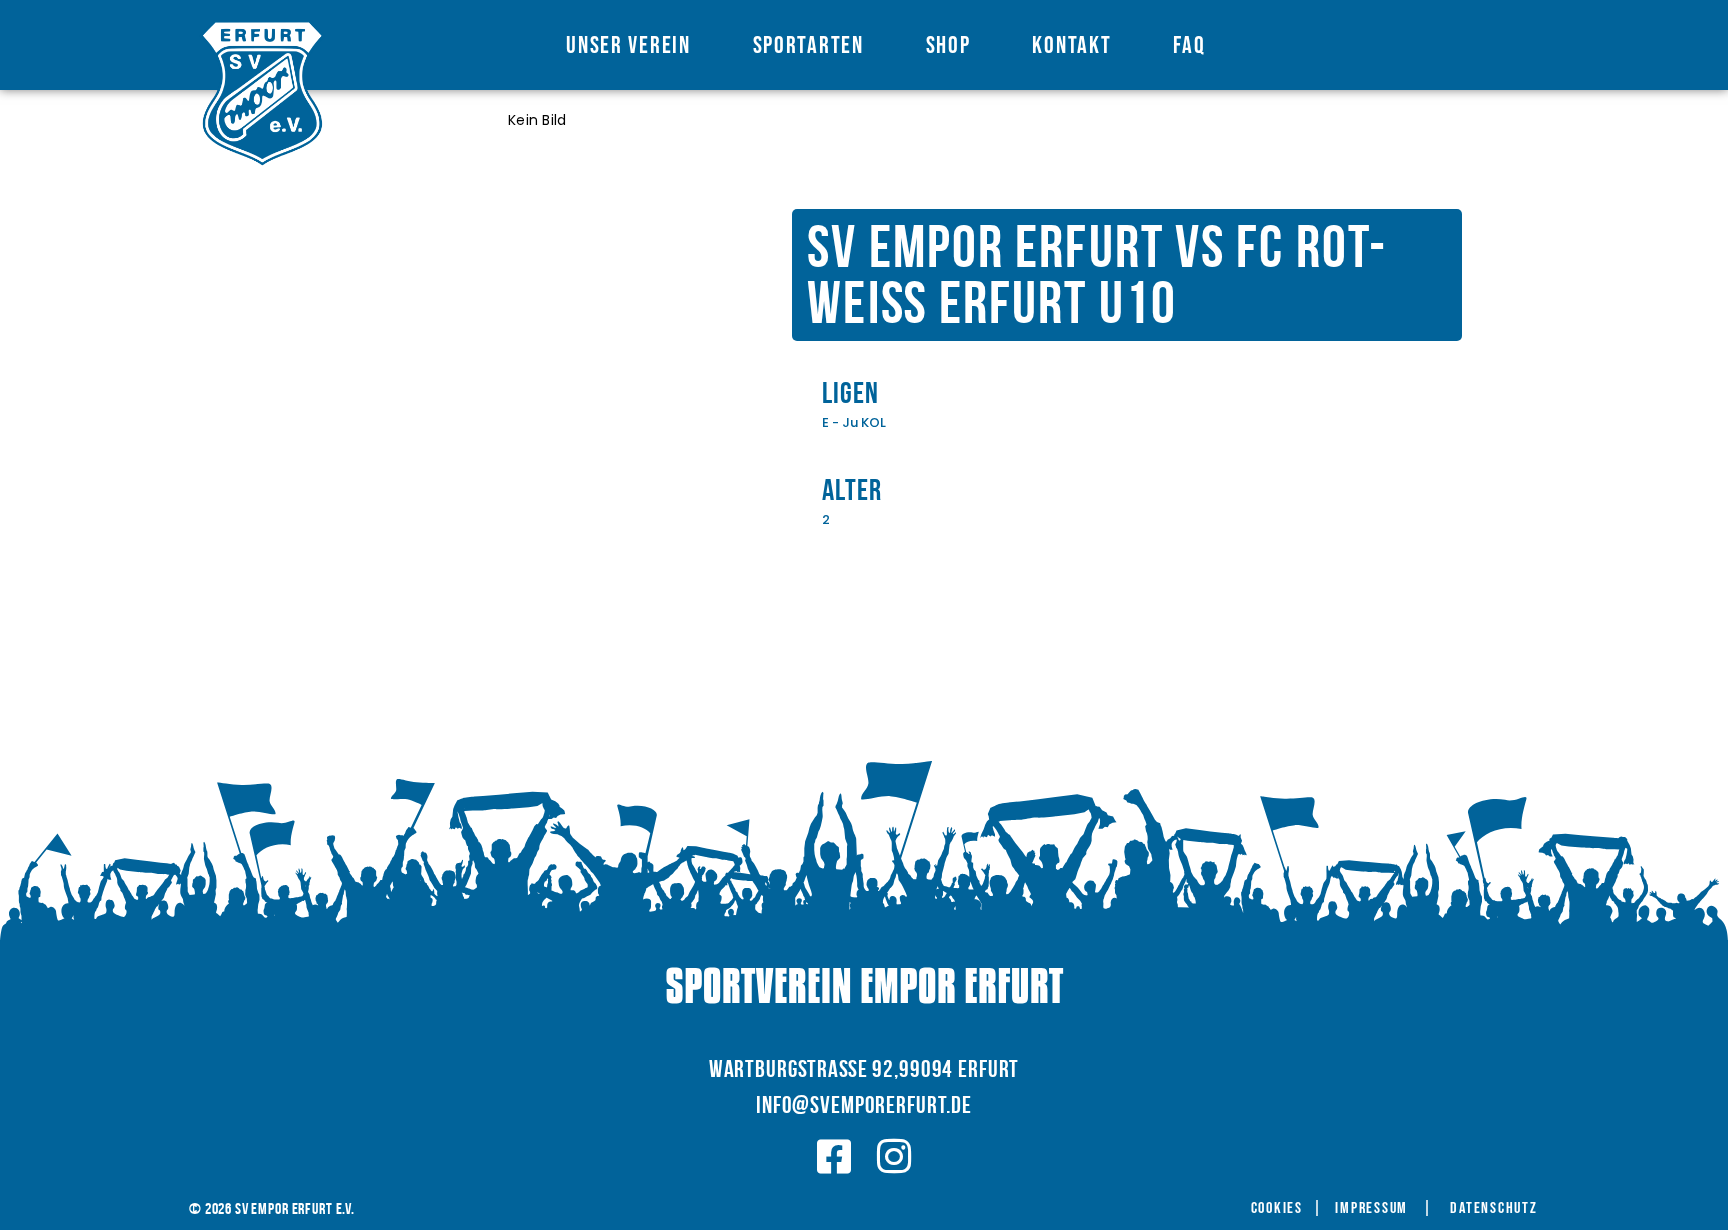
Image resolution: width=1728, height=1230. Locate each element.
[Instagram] (894, 1156)
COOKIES (1277, 1209)
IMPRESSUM (1371, 1209)
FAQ (1189, 45)
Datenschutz (1493, 1209)
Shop (948, 45)
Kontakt (1071, 45)
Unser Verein (628, 45)
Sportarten (808, 45)
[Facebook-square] (834, 1156)
